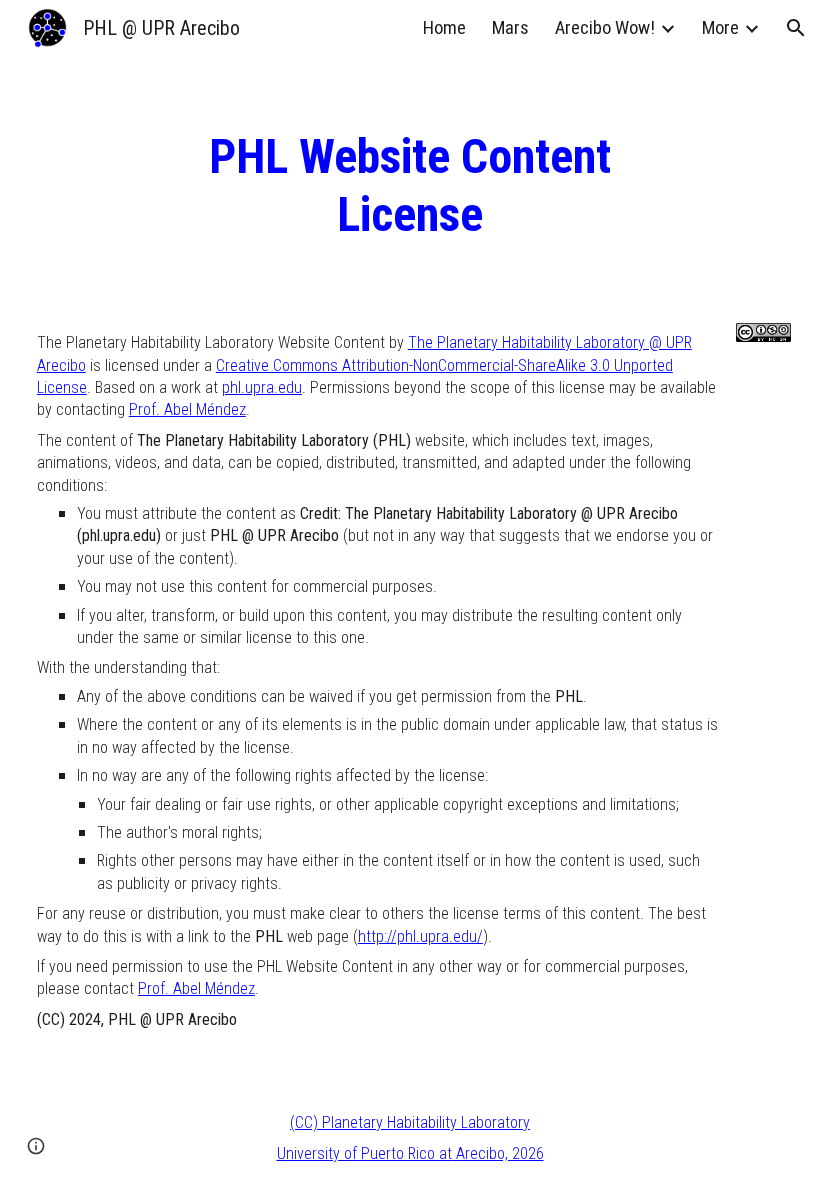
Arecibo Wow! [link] (605, 28)
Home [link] (444, 28)
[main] (409, 185)
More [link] (720, 28)
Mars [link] (510, 28)
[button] (796, 28)
